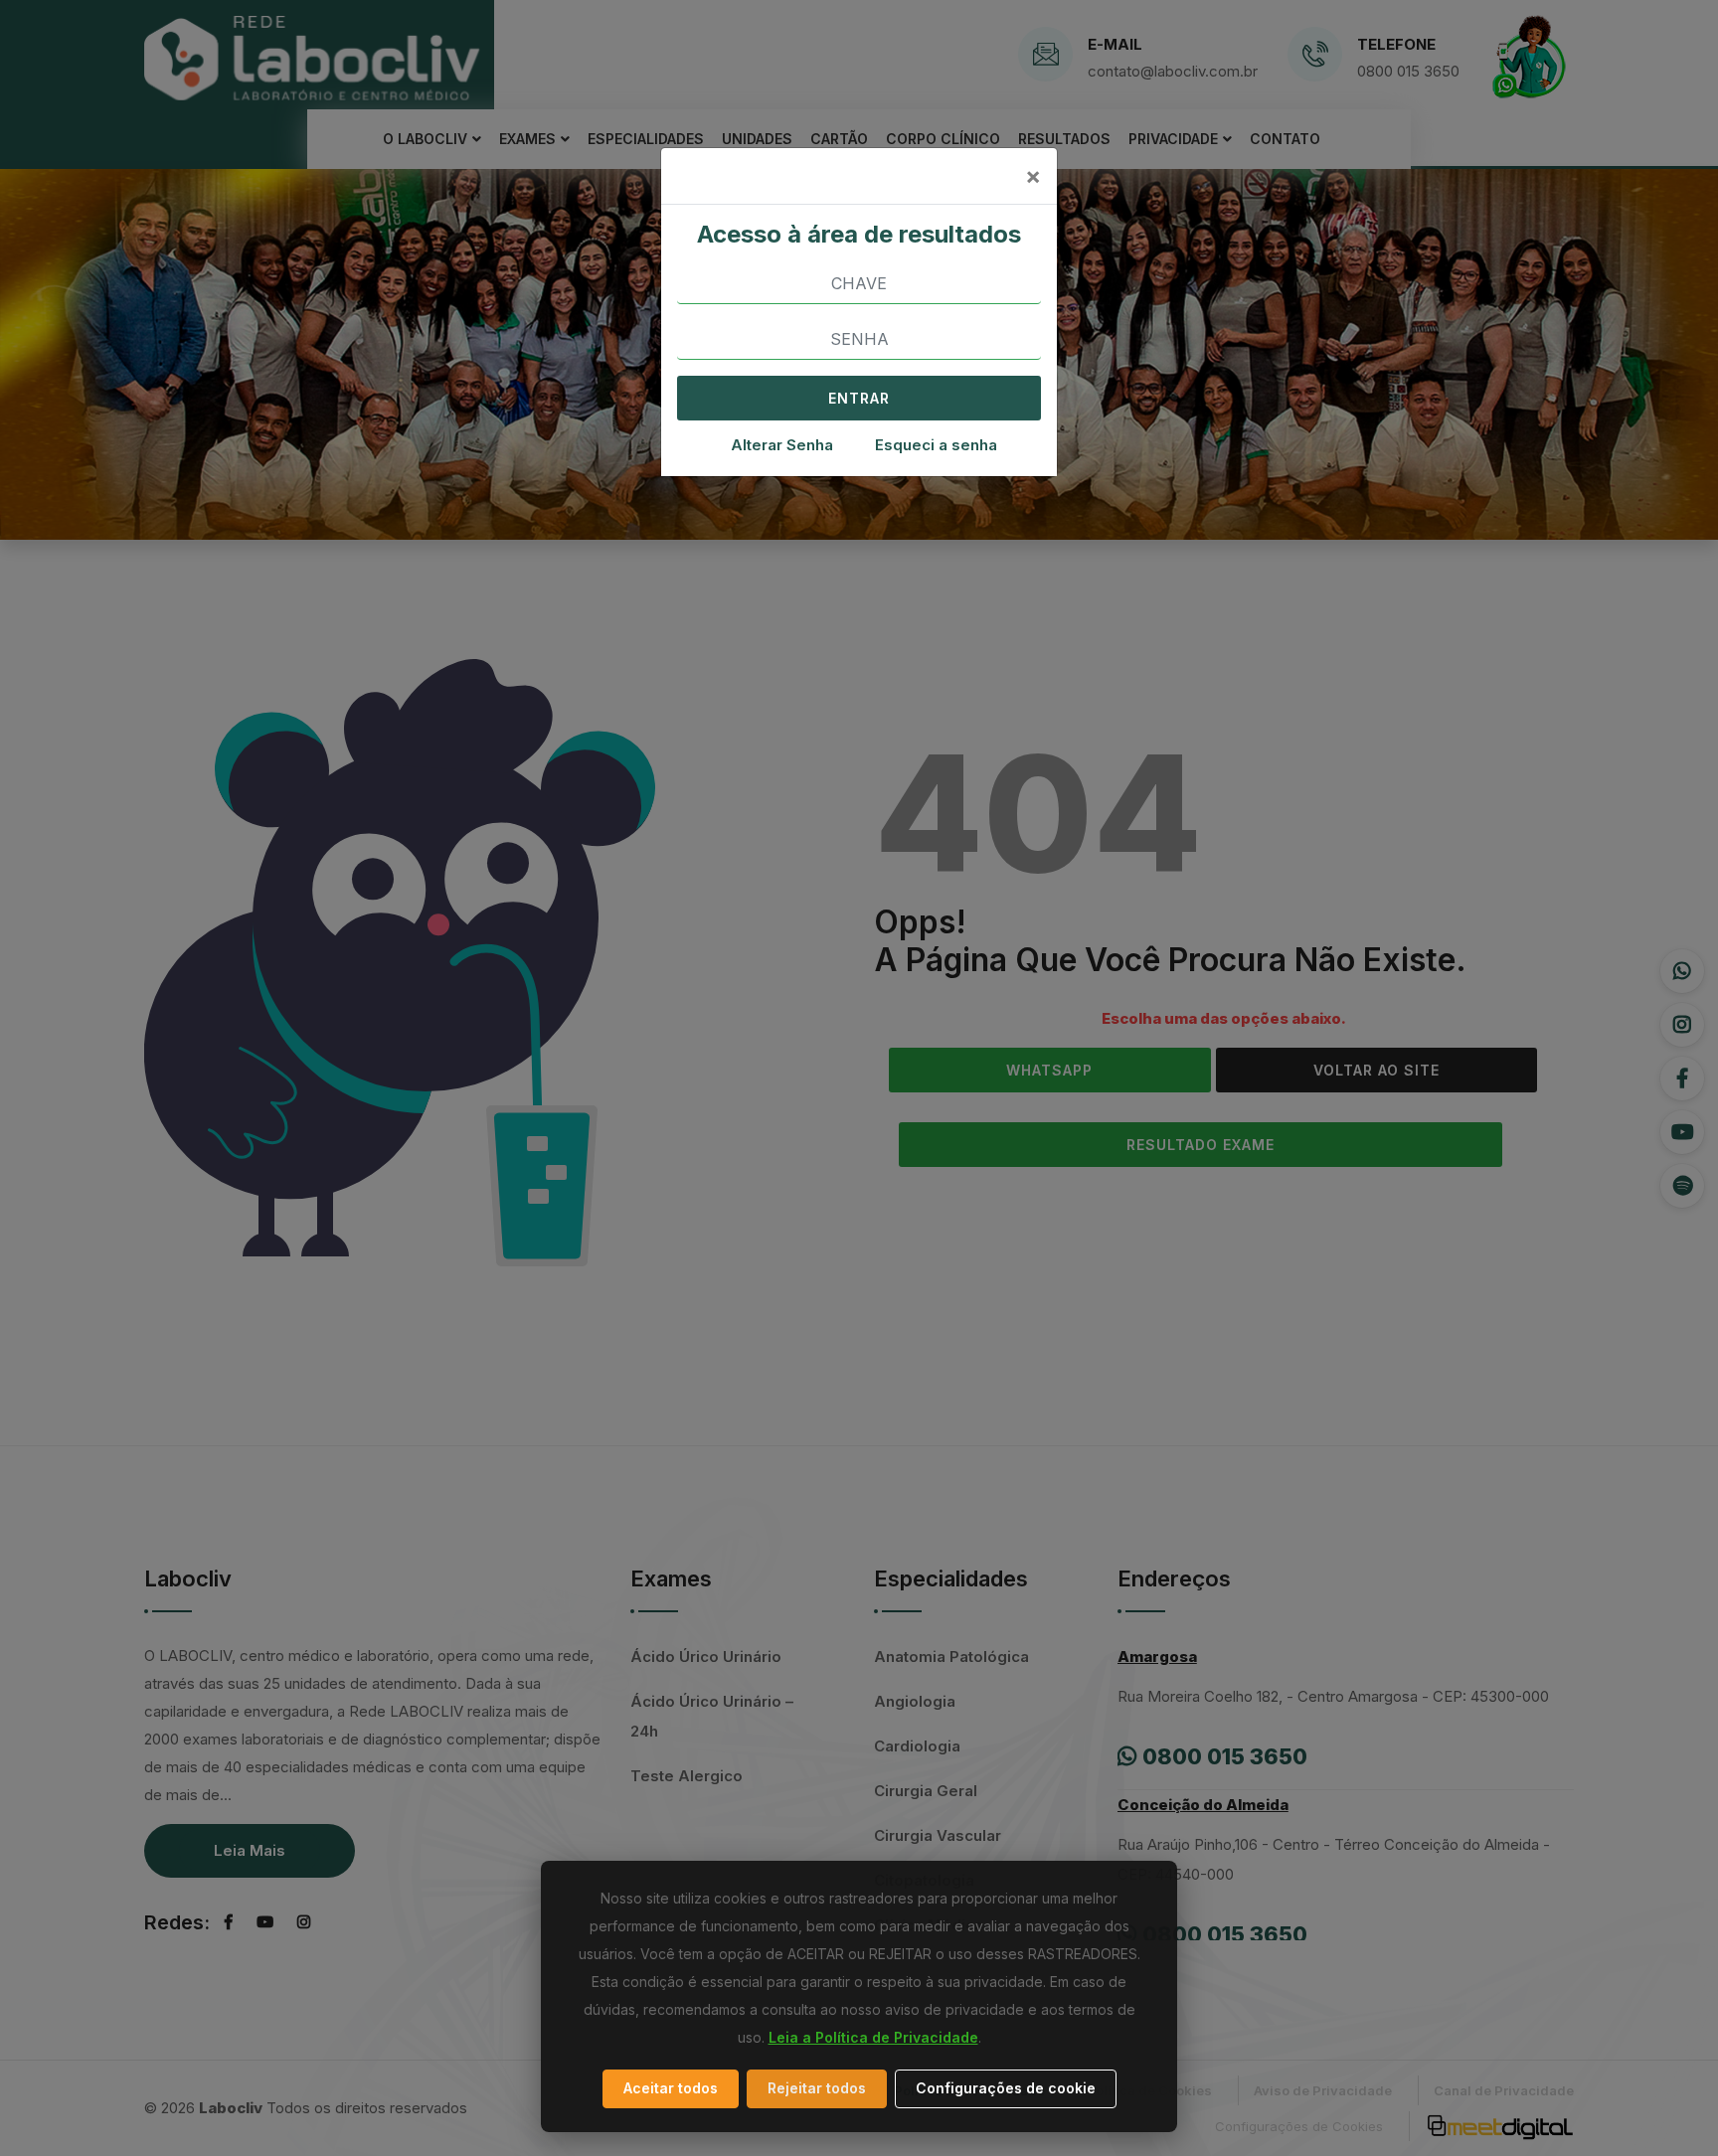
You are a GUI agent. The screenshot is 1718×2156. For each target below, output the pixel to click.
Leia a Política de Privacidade (873, 2037)
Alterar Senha (782, 445)
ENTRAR (859, 398)
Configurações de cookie (1006, 2088)
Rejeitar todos (817, 2088)
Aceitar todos (671, 2088)
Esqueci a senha (936, 445)
